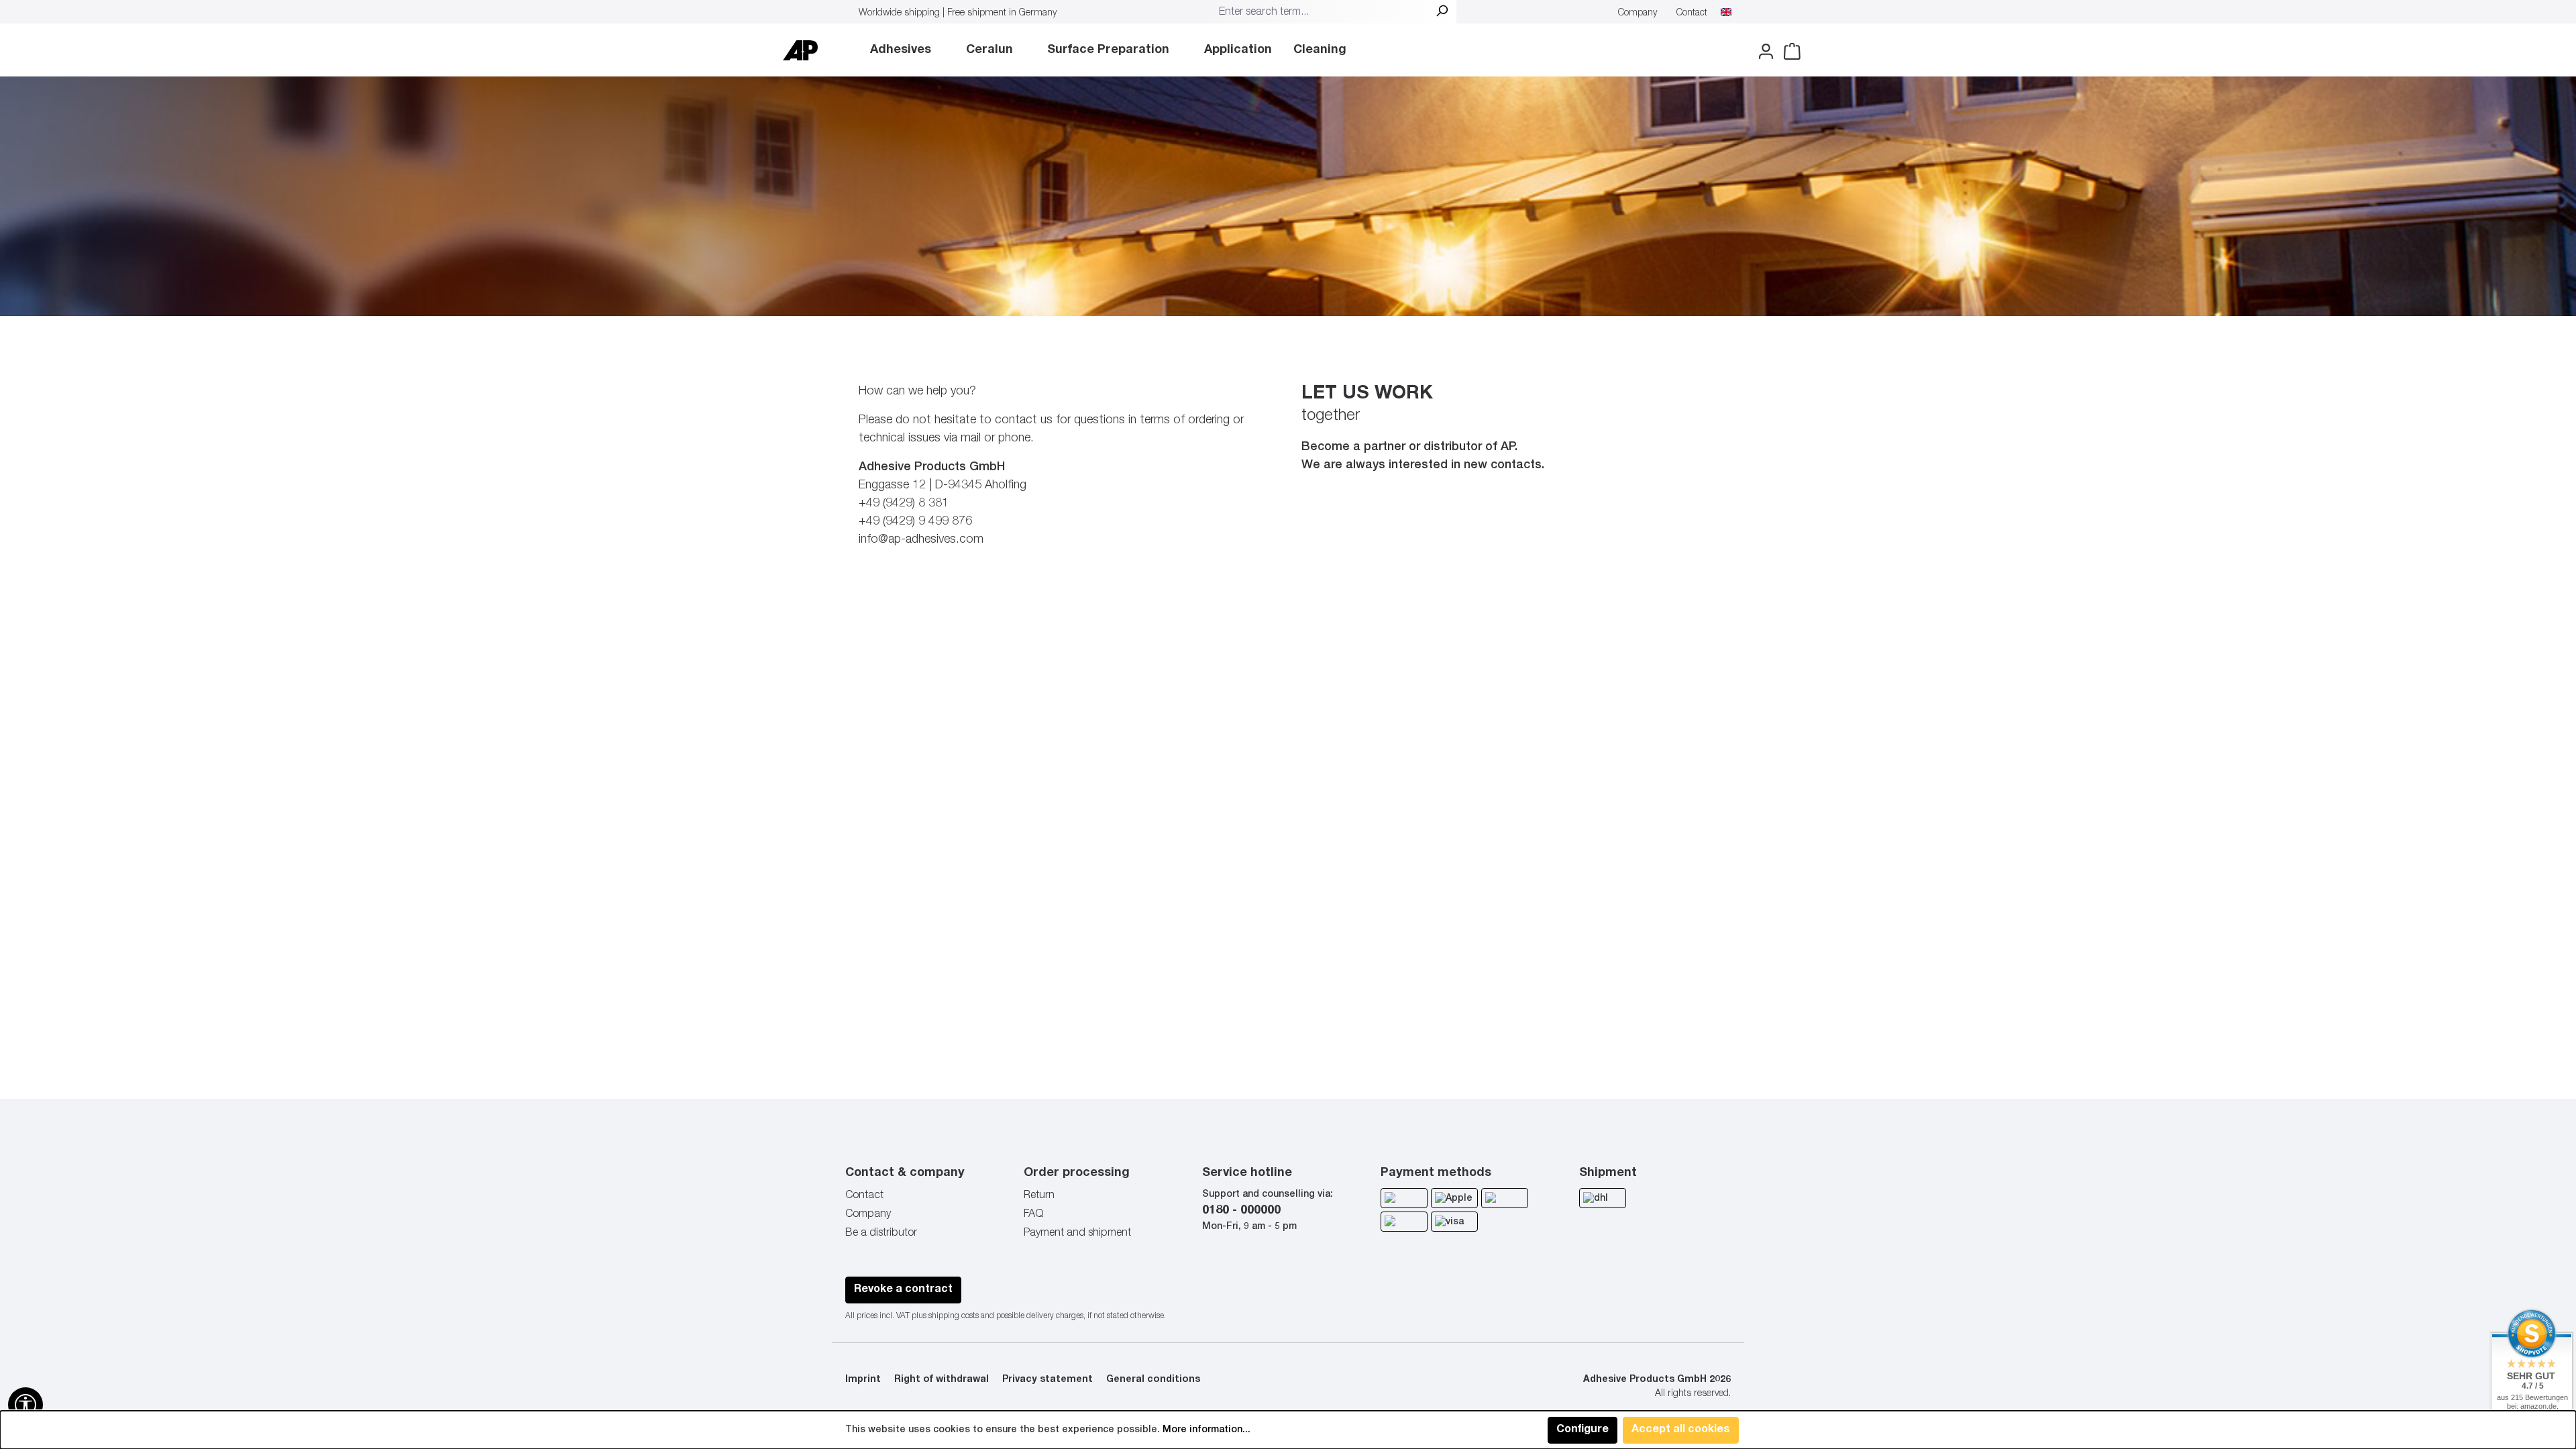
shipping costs (954, 1316)
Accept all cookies (1681, 1430)
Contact (1692, 13)
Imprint (863, 1380)
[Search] (1442, 13)
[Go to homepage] (800, 50)
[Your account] (1762, 52)
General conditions (1153, 1380)
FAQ (1033, 1215)
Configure (1582, 1430)
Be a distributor (881, 1234)
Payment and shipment (1077, 1234)
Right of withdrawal (942, 1380)
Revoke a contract (903, 1290)
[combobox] (1320, 13)
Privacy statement (1048, 1380)
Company (1638, 13)
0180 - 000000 (1241, 1211)
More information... (1206, 1430)
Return (1039, 1196)
